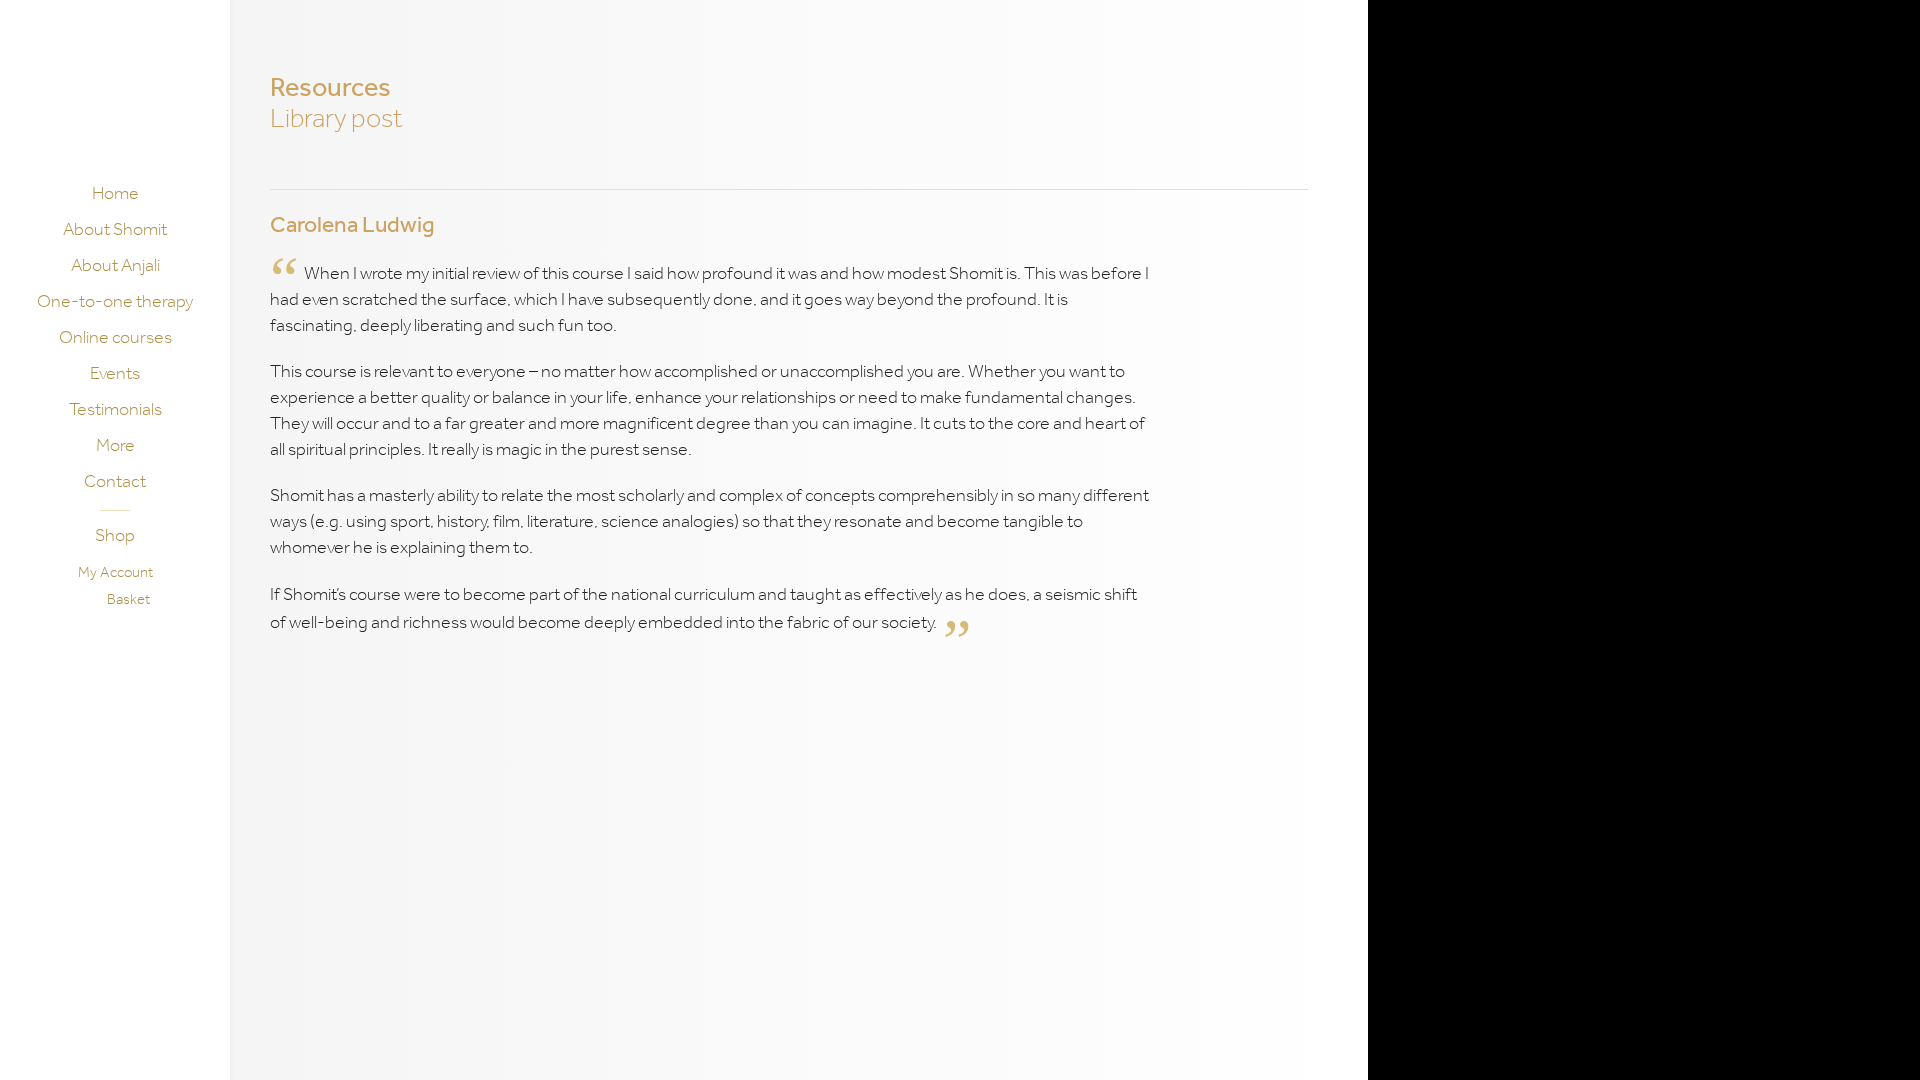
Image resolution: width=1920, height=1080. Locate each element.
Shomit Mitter (113, 96)
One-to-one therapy (115, 301)
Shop (115, 535)
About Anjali (115, 265)
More (115, 445)
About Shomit (115, 229)
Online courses (115, 337)
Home (115, 193)
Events (115, 373)
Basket (128, 599)
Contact (115, 481)
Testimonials (115, 409)
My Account (115, 572)
